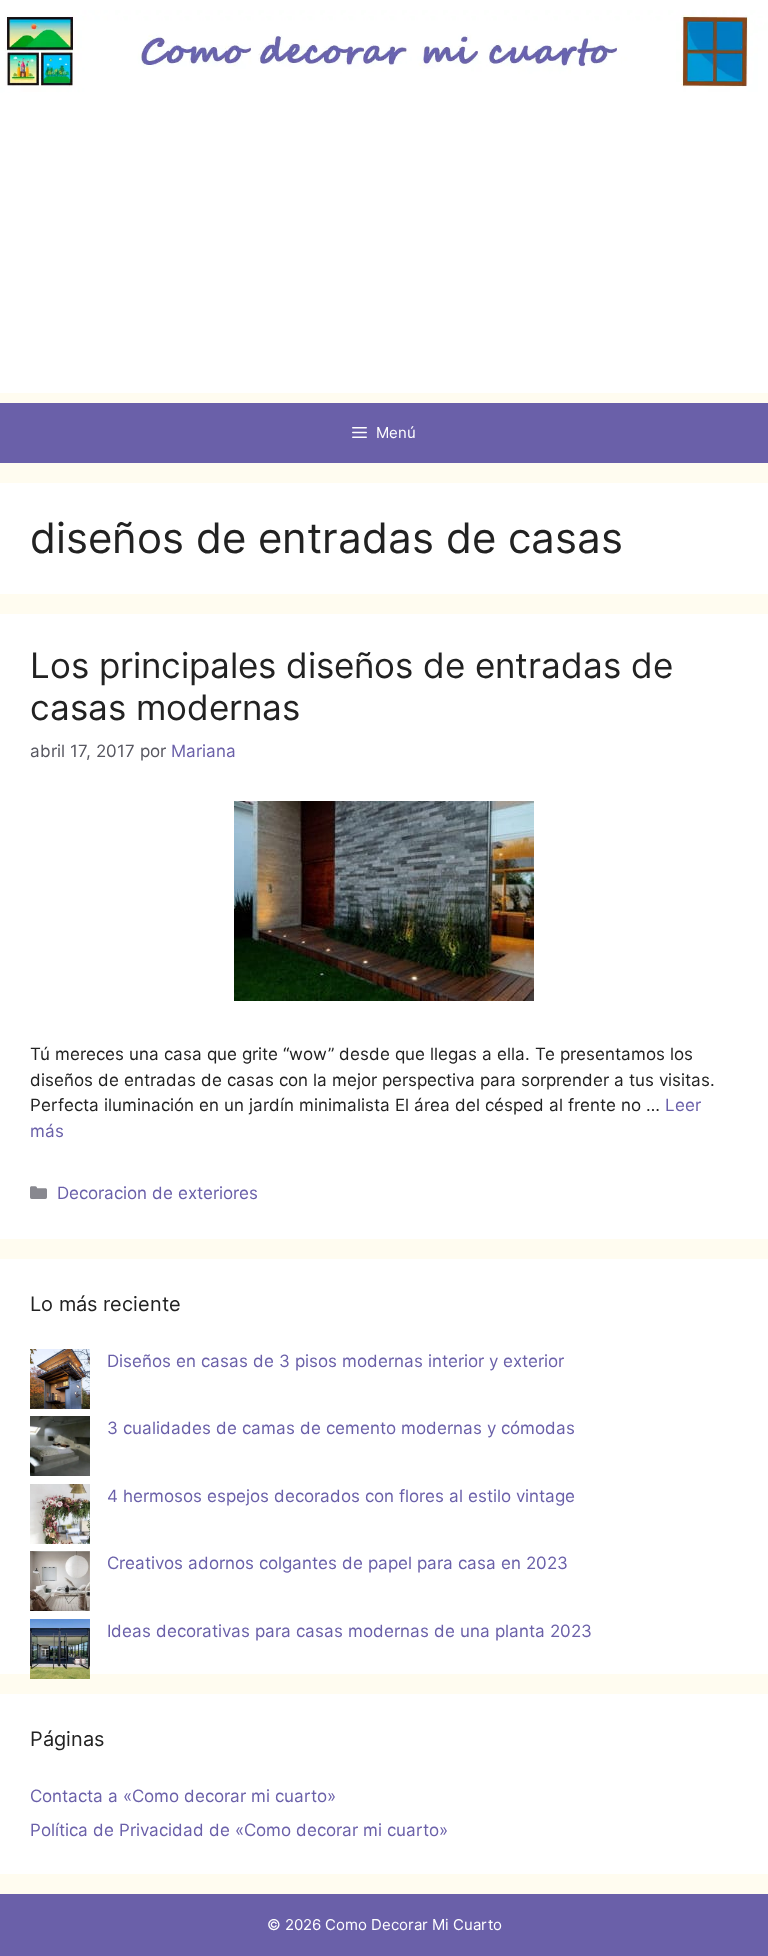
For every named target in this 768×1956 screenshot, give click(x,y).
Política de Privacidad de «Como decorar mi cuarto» (239, 1830)
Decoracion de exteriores (157, 1193)
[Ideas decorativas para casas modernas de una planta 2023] (60, 1653)
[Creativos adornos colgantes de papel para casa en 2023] (60, 1585)
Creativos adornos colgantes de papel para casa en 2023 (337, 1563)
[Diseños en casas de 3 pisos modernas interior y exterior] (60, 1383)
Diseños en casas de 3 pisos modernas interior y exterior (335, 1361)
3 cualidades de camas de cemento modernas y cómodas (341, 1428)
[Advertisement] (384, 253)
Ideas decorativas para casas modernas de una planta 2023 (349, 1631)
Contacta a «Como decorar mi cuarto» (183, 1796)
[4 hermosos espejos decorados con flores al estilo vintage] (60, 1518)
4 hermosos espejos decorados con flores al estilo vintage (341, 1496)
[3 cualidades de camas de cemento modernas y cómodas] (60, 1450)
